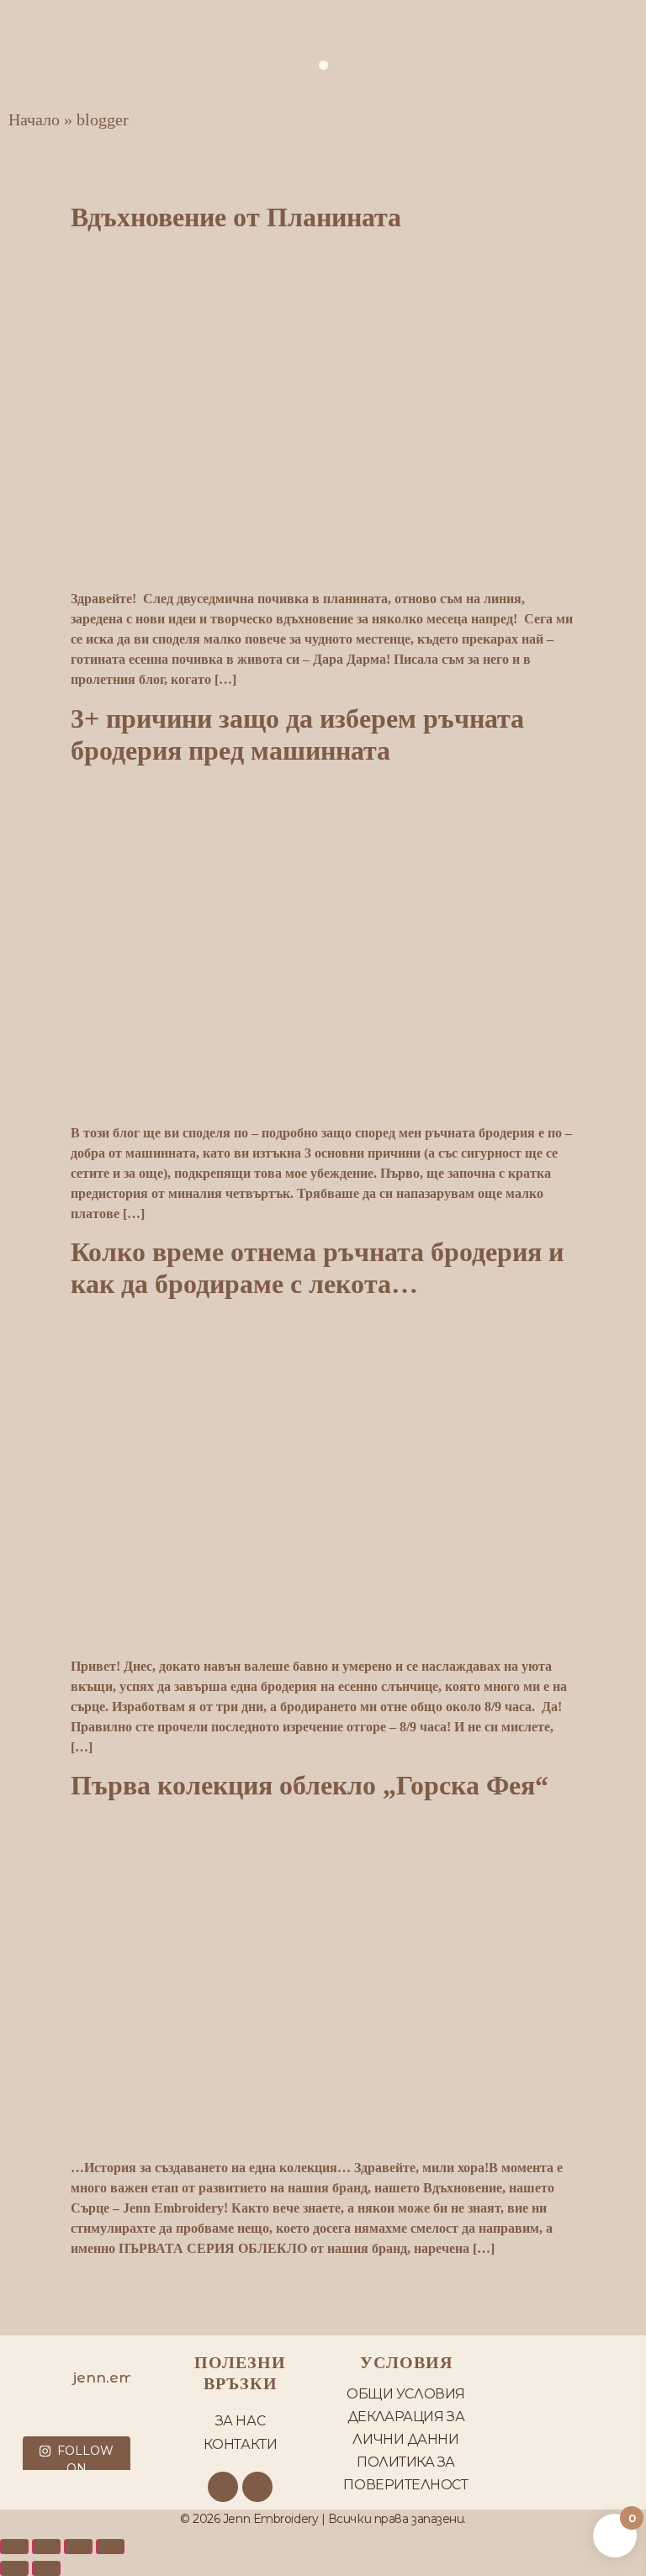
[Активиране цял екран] (46, 2547)
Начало (34, 119)
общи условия (406, 2394)
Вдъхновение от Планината (236, 217)
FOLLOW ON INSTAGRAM (77, 2468)
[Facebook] (223, 2487)
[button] (323, 65)
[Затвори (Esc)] (110, 2547)
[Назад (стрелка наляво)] (14, 2568)
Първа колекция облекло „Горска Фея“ (310, 1785)
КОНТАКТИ (240, 2444)
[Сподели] (78, 2547)
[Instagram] (257, 2487)
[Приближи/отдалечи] (14, 2547)
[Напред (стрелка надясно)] (46, 2568)
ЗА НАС (240, 2421)
